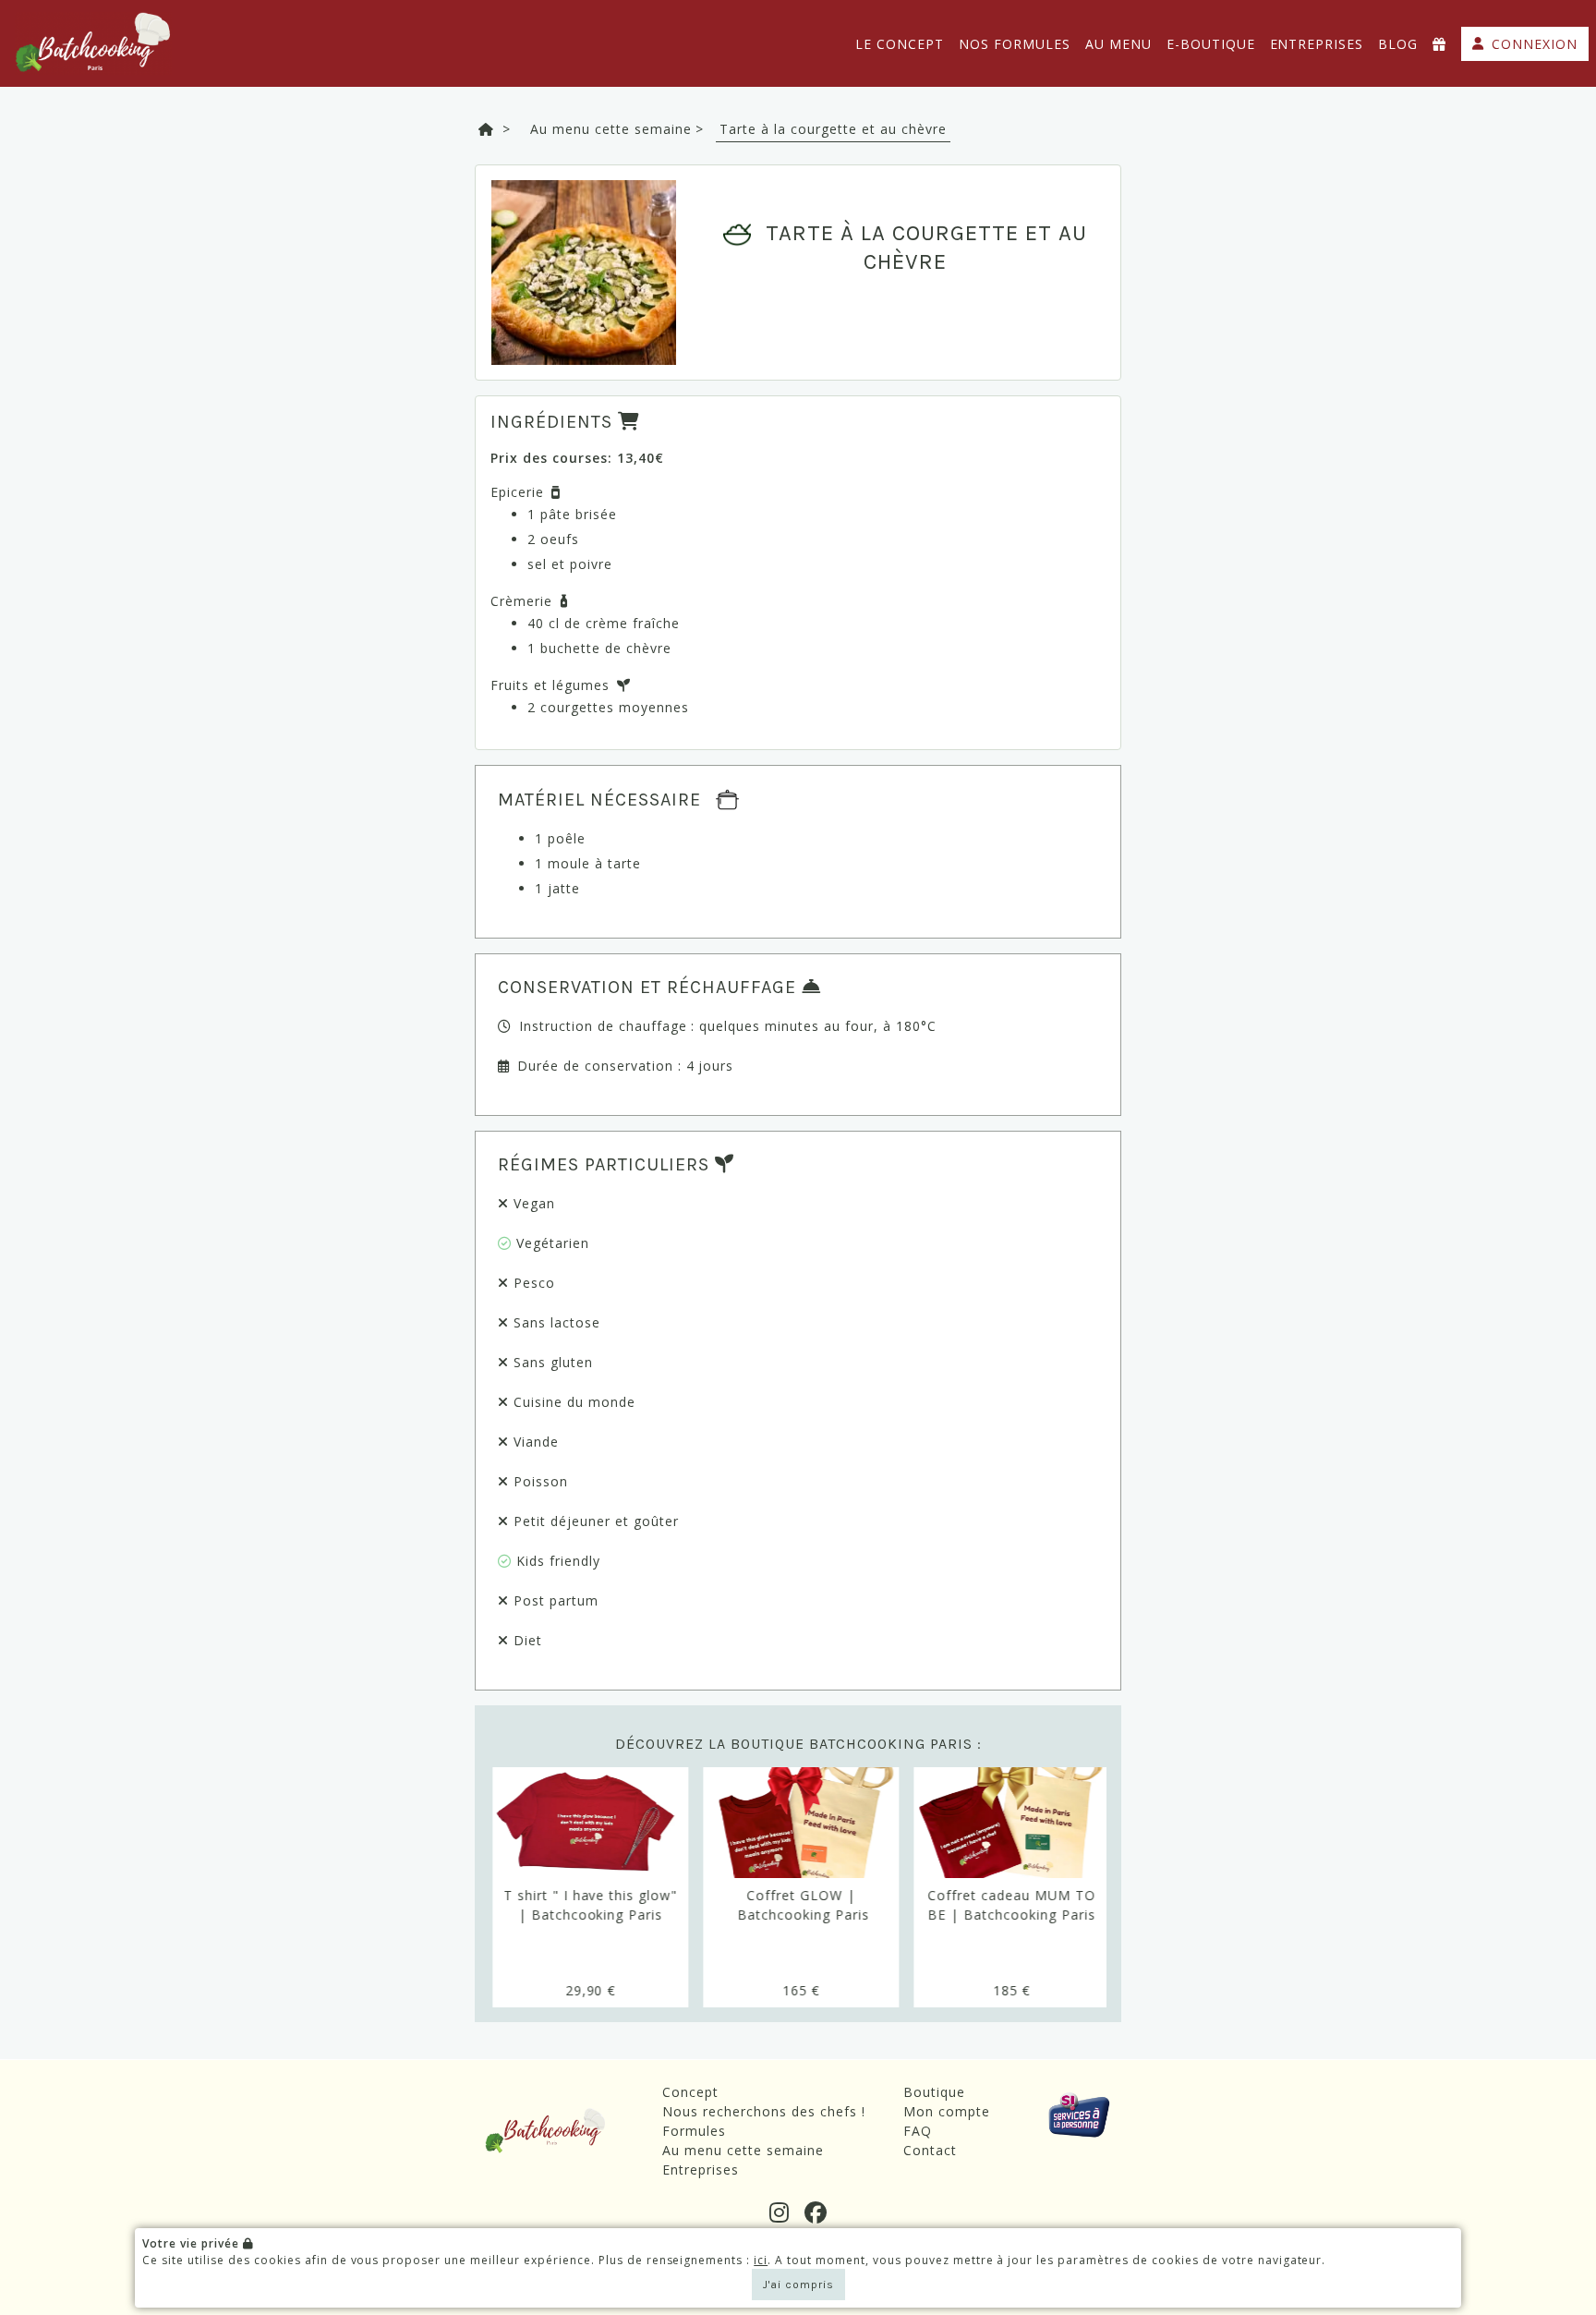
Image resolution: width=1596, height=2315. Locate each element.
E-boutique (1211, 44)
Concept (690, 2092)
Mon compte (947, 2111)
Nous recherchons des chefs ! (763, 2111)
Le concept (900, 44)
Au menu (1118, 44)
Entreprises (1317, 44)
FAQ (918, 2131)
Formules (694, 2131)
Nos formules (1015, 44)
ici (761, 2260)
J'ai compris (798, 2285)
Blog (1398, 44)
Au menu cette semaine (743, 2150)
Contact (930, 2150)
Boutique (934, 2092)
